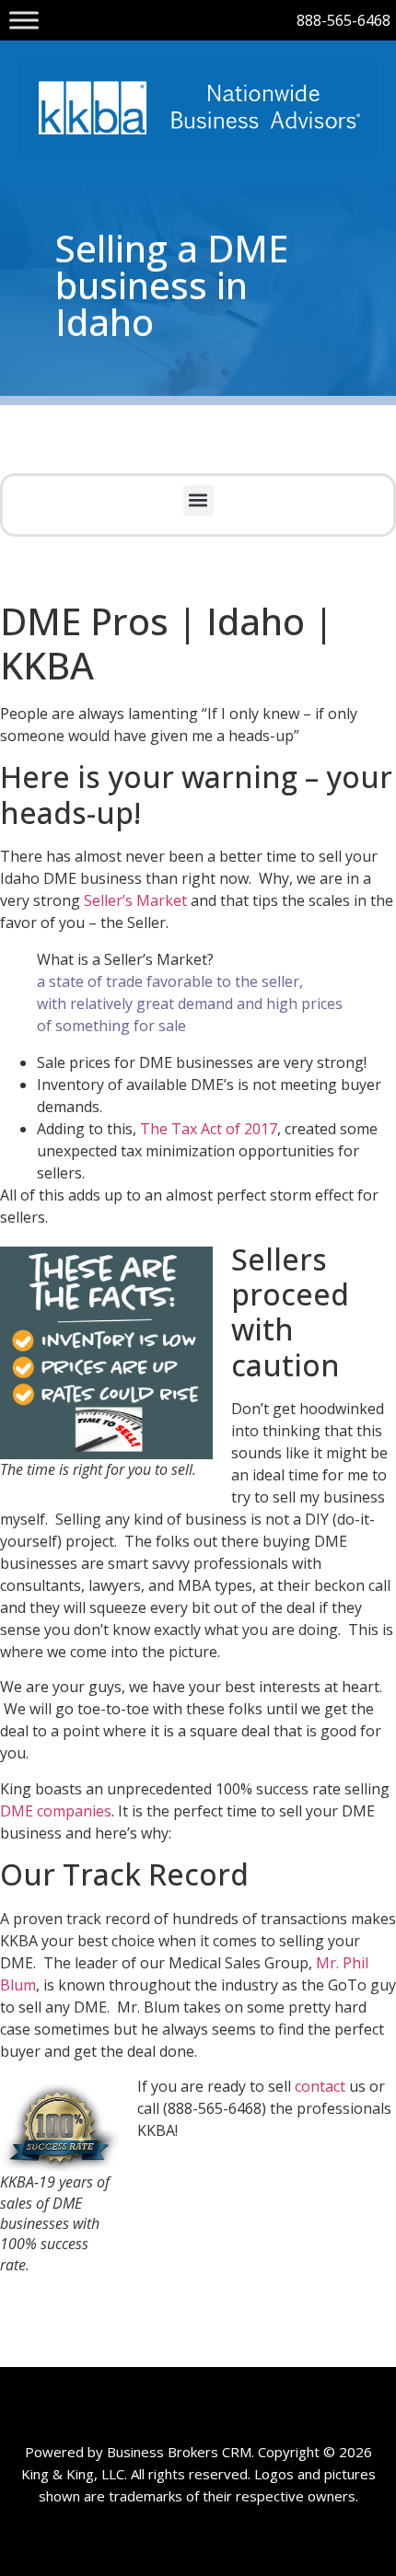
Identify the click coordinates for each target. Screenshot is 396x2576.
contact (322, 2086)
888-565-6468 (344, 20)
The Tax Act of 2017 (209, 1129)
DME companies (56, 1811)
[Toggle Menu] (24, 20)
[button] (198, 500)
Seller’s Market (135, 900)
